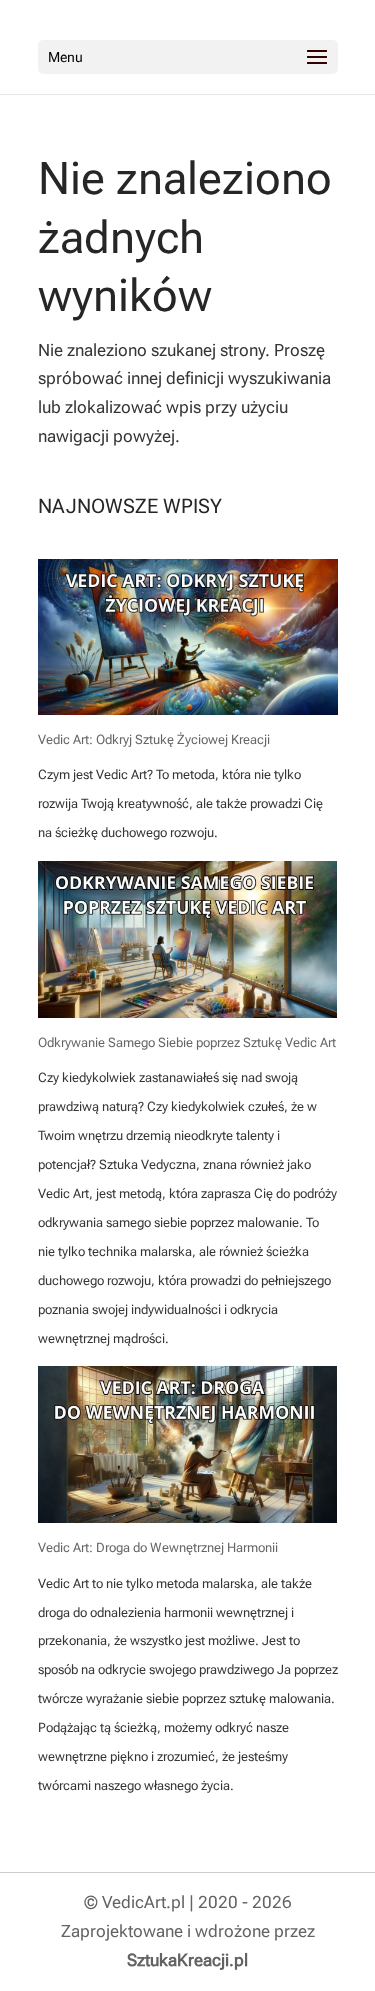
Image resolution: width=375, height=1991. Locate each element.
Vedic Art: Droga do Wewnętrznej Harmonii (158, 1547)
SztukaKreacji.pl (187, 1960)
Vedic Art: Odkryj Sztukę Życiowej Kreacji (154, 739)
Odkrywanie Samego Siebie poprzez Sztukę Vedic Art (187, 1042)
